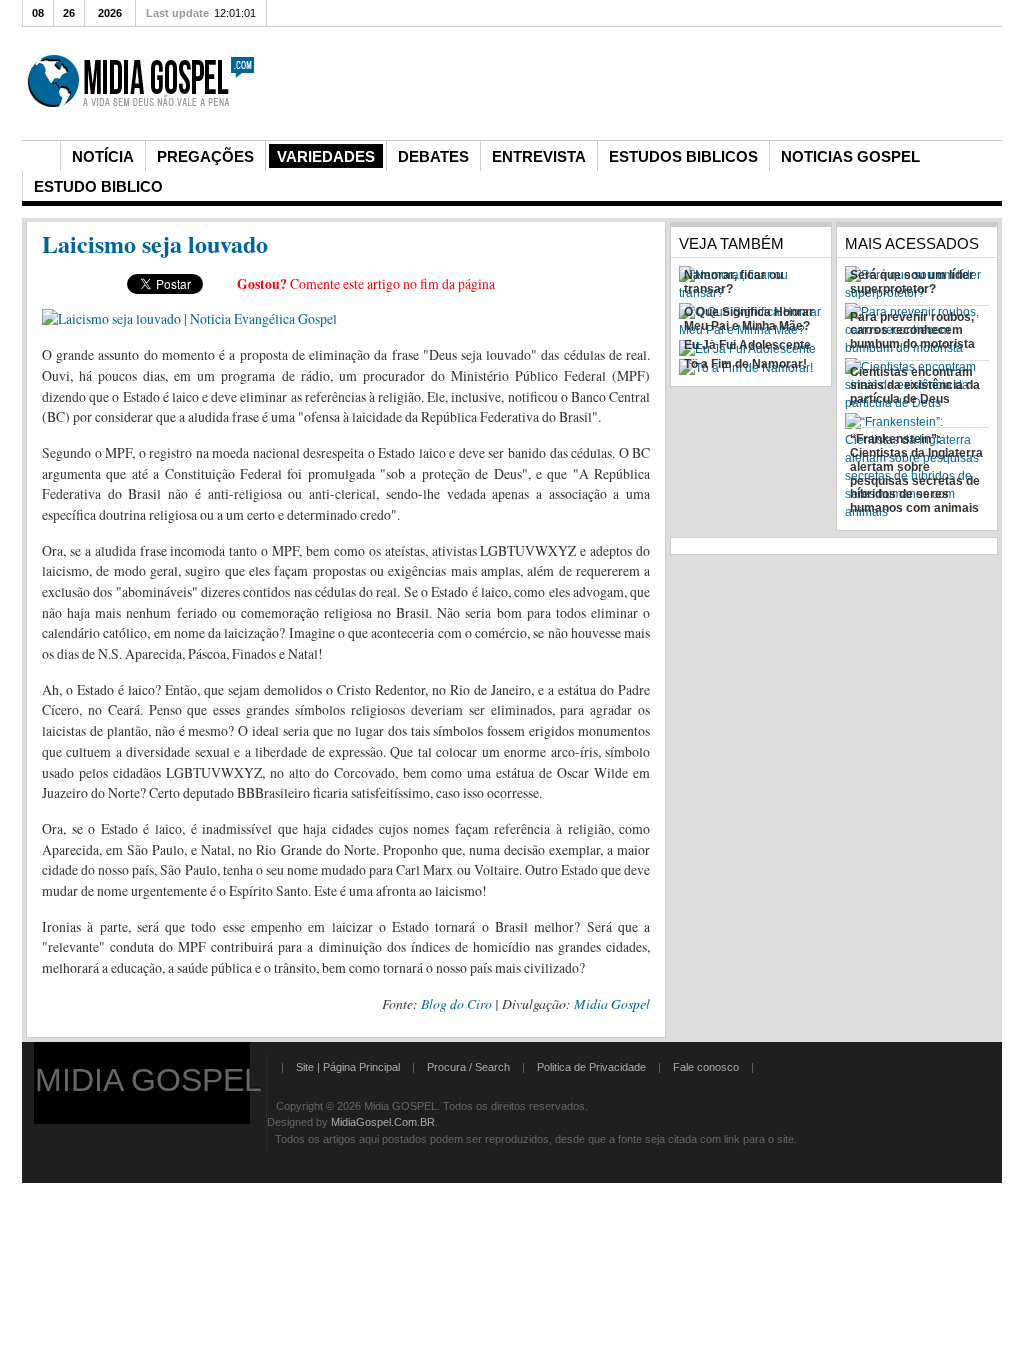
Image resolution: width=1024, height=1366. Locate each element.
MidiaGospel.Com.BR (383, 1122)
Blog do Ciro (456, 1003)
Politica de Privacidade (591, 1067)
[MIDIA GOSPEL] (143, 132)
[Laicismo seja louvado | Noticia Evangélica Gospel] (189, 318)
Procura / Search (468, 1067)
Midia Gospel (612, 1003)
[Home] (41, 156)
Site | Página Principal (348, 1067)
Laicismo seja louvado (155, 243)
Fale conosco (706, 1067)
